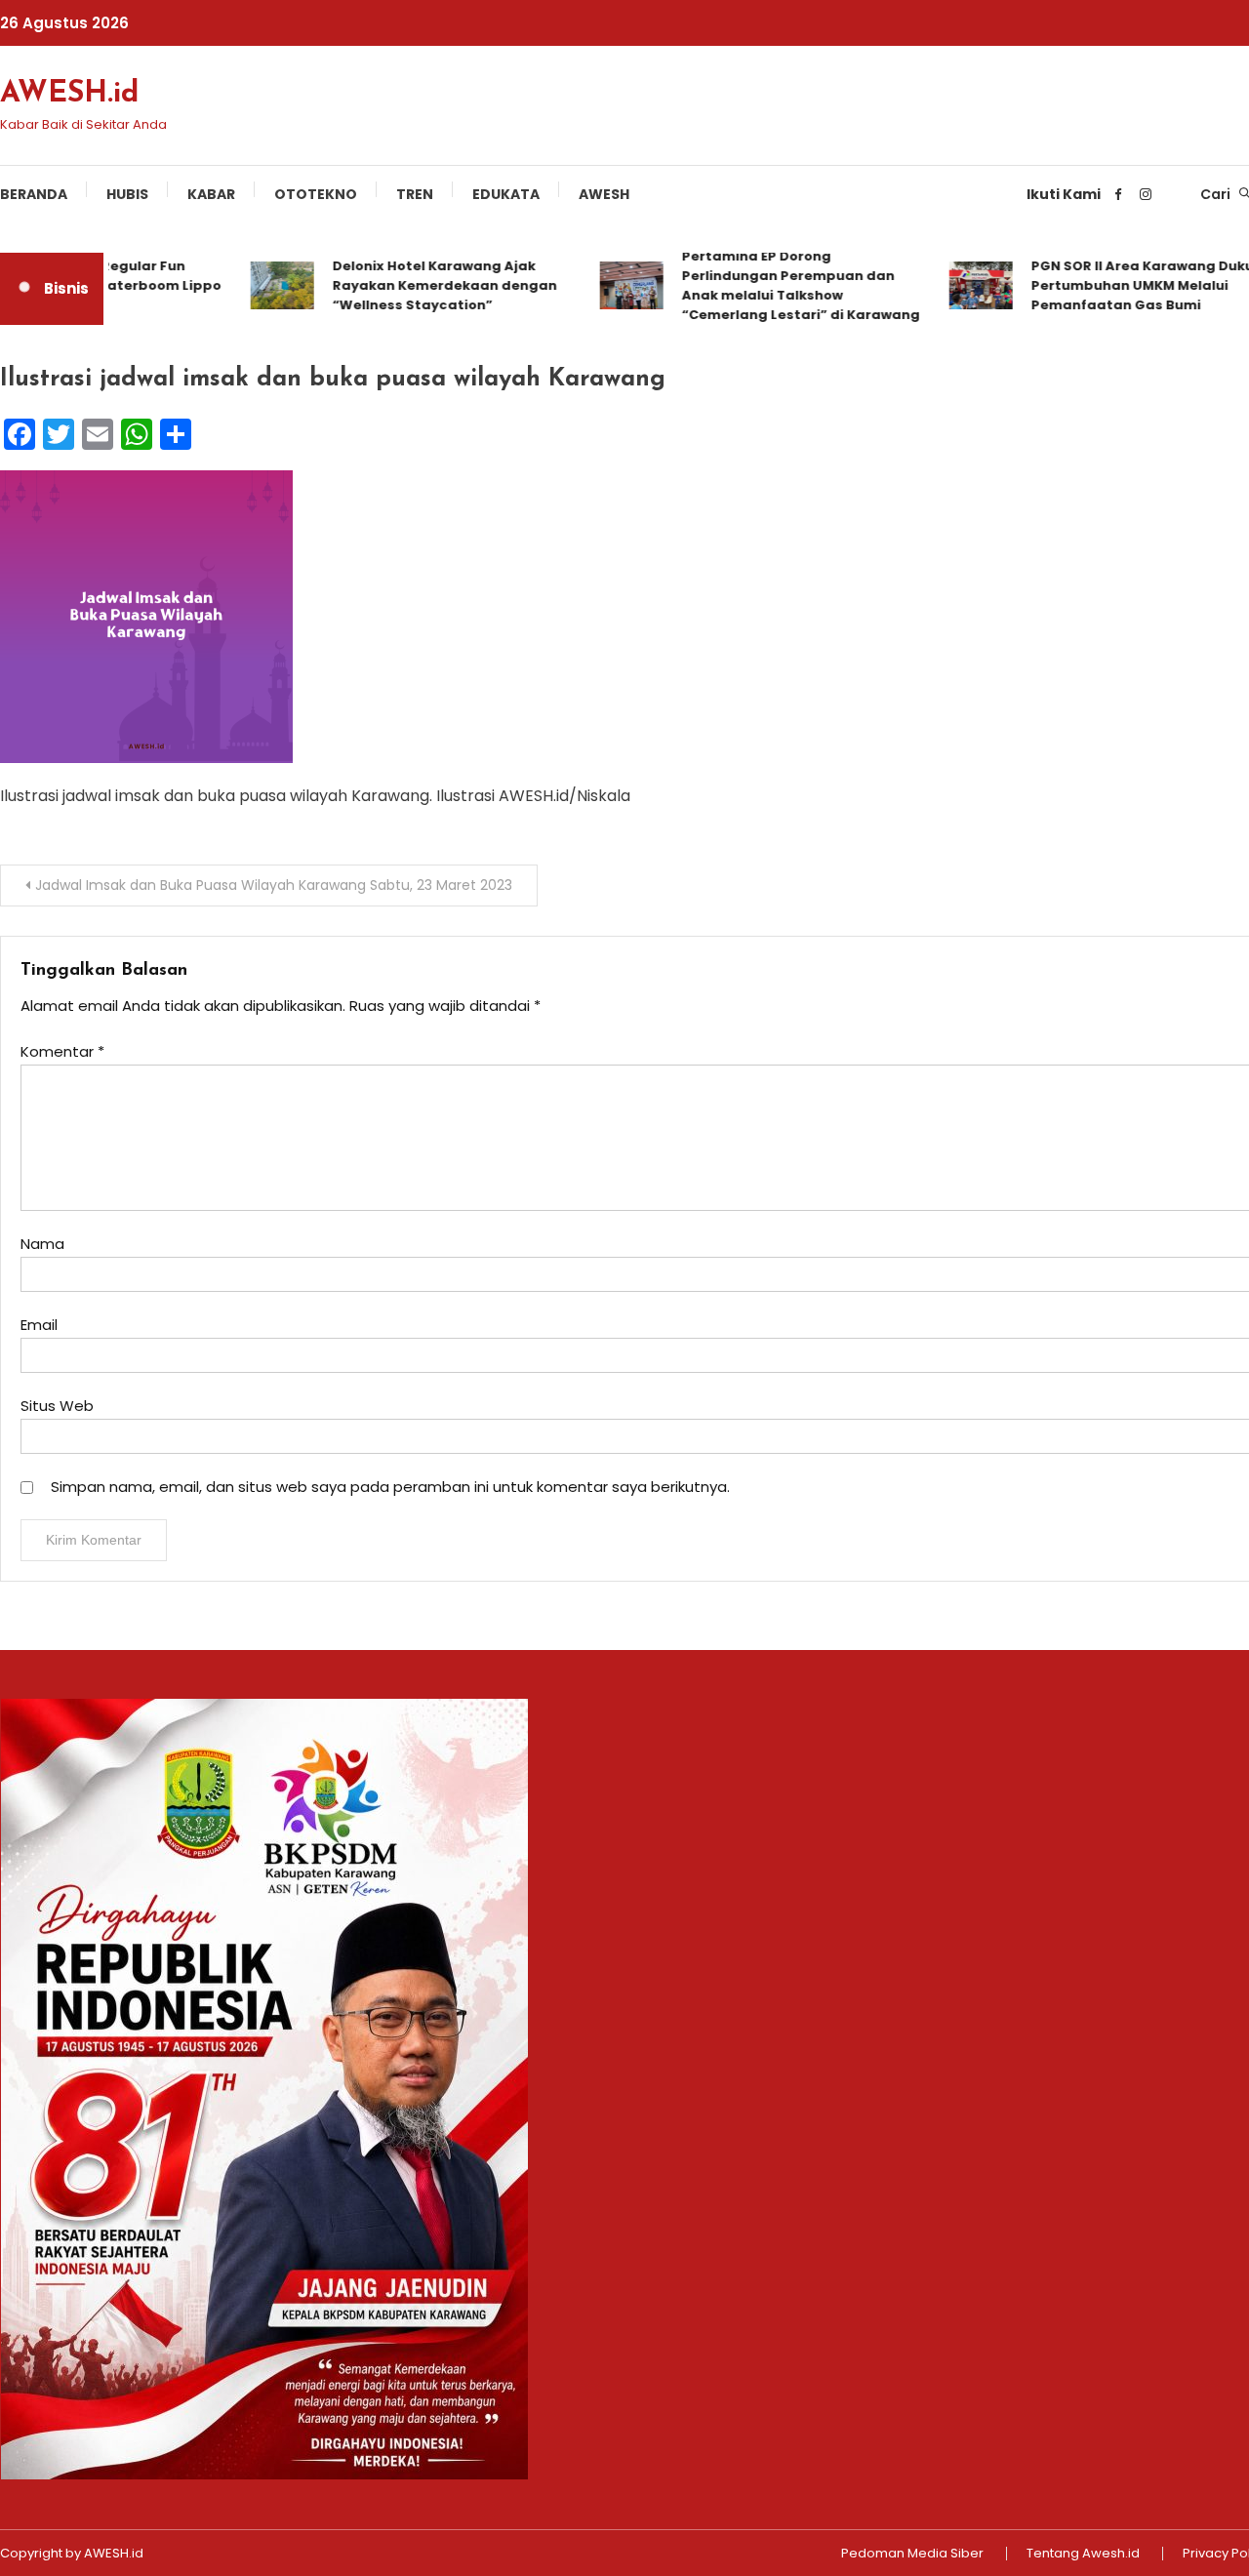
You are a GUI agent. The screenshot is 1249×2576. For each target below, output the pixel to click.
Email (39, 1325)
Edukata (506, 194)
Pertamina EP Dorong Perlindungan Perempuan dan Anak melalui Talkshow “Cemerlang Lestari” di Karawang (775, 285)
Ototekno (316, 194)
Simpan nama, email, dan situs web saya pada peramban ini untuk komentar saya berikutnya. (390, 1487)
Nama (42, 1244)
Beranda (34, 194)
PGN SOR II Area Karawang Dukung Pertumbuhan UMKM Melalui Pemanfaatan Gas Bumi (1126, 285)
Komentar (62, 1051)
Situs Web (57, 1406)
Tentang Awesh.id (1083, 2554)
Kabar (211, 194)
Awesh (604, 194)
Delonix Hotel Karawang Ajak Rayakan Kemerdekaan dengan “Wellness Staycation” (419, 285)
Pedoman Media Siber (912, 2554)
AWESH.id (69, 94)
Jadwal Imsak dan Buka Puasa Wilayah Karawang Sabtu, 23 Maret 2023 (274, 885)
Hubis (127, 194)
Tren (415, 194)
